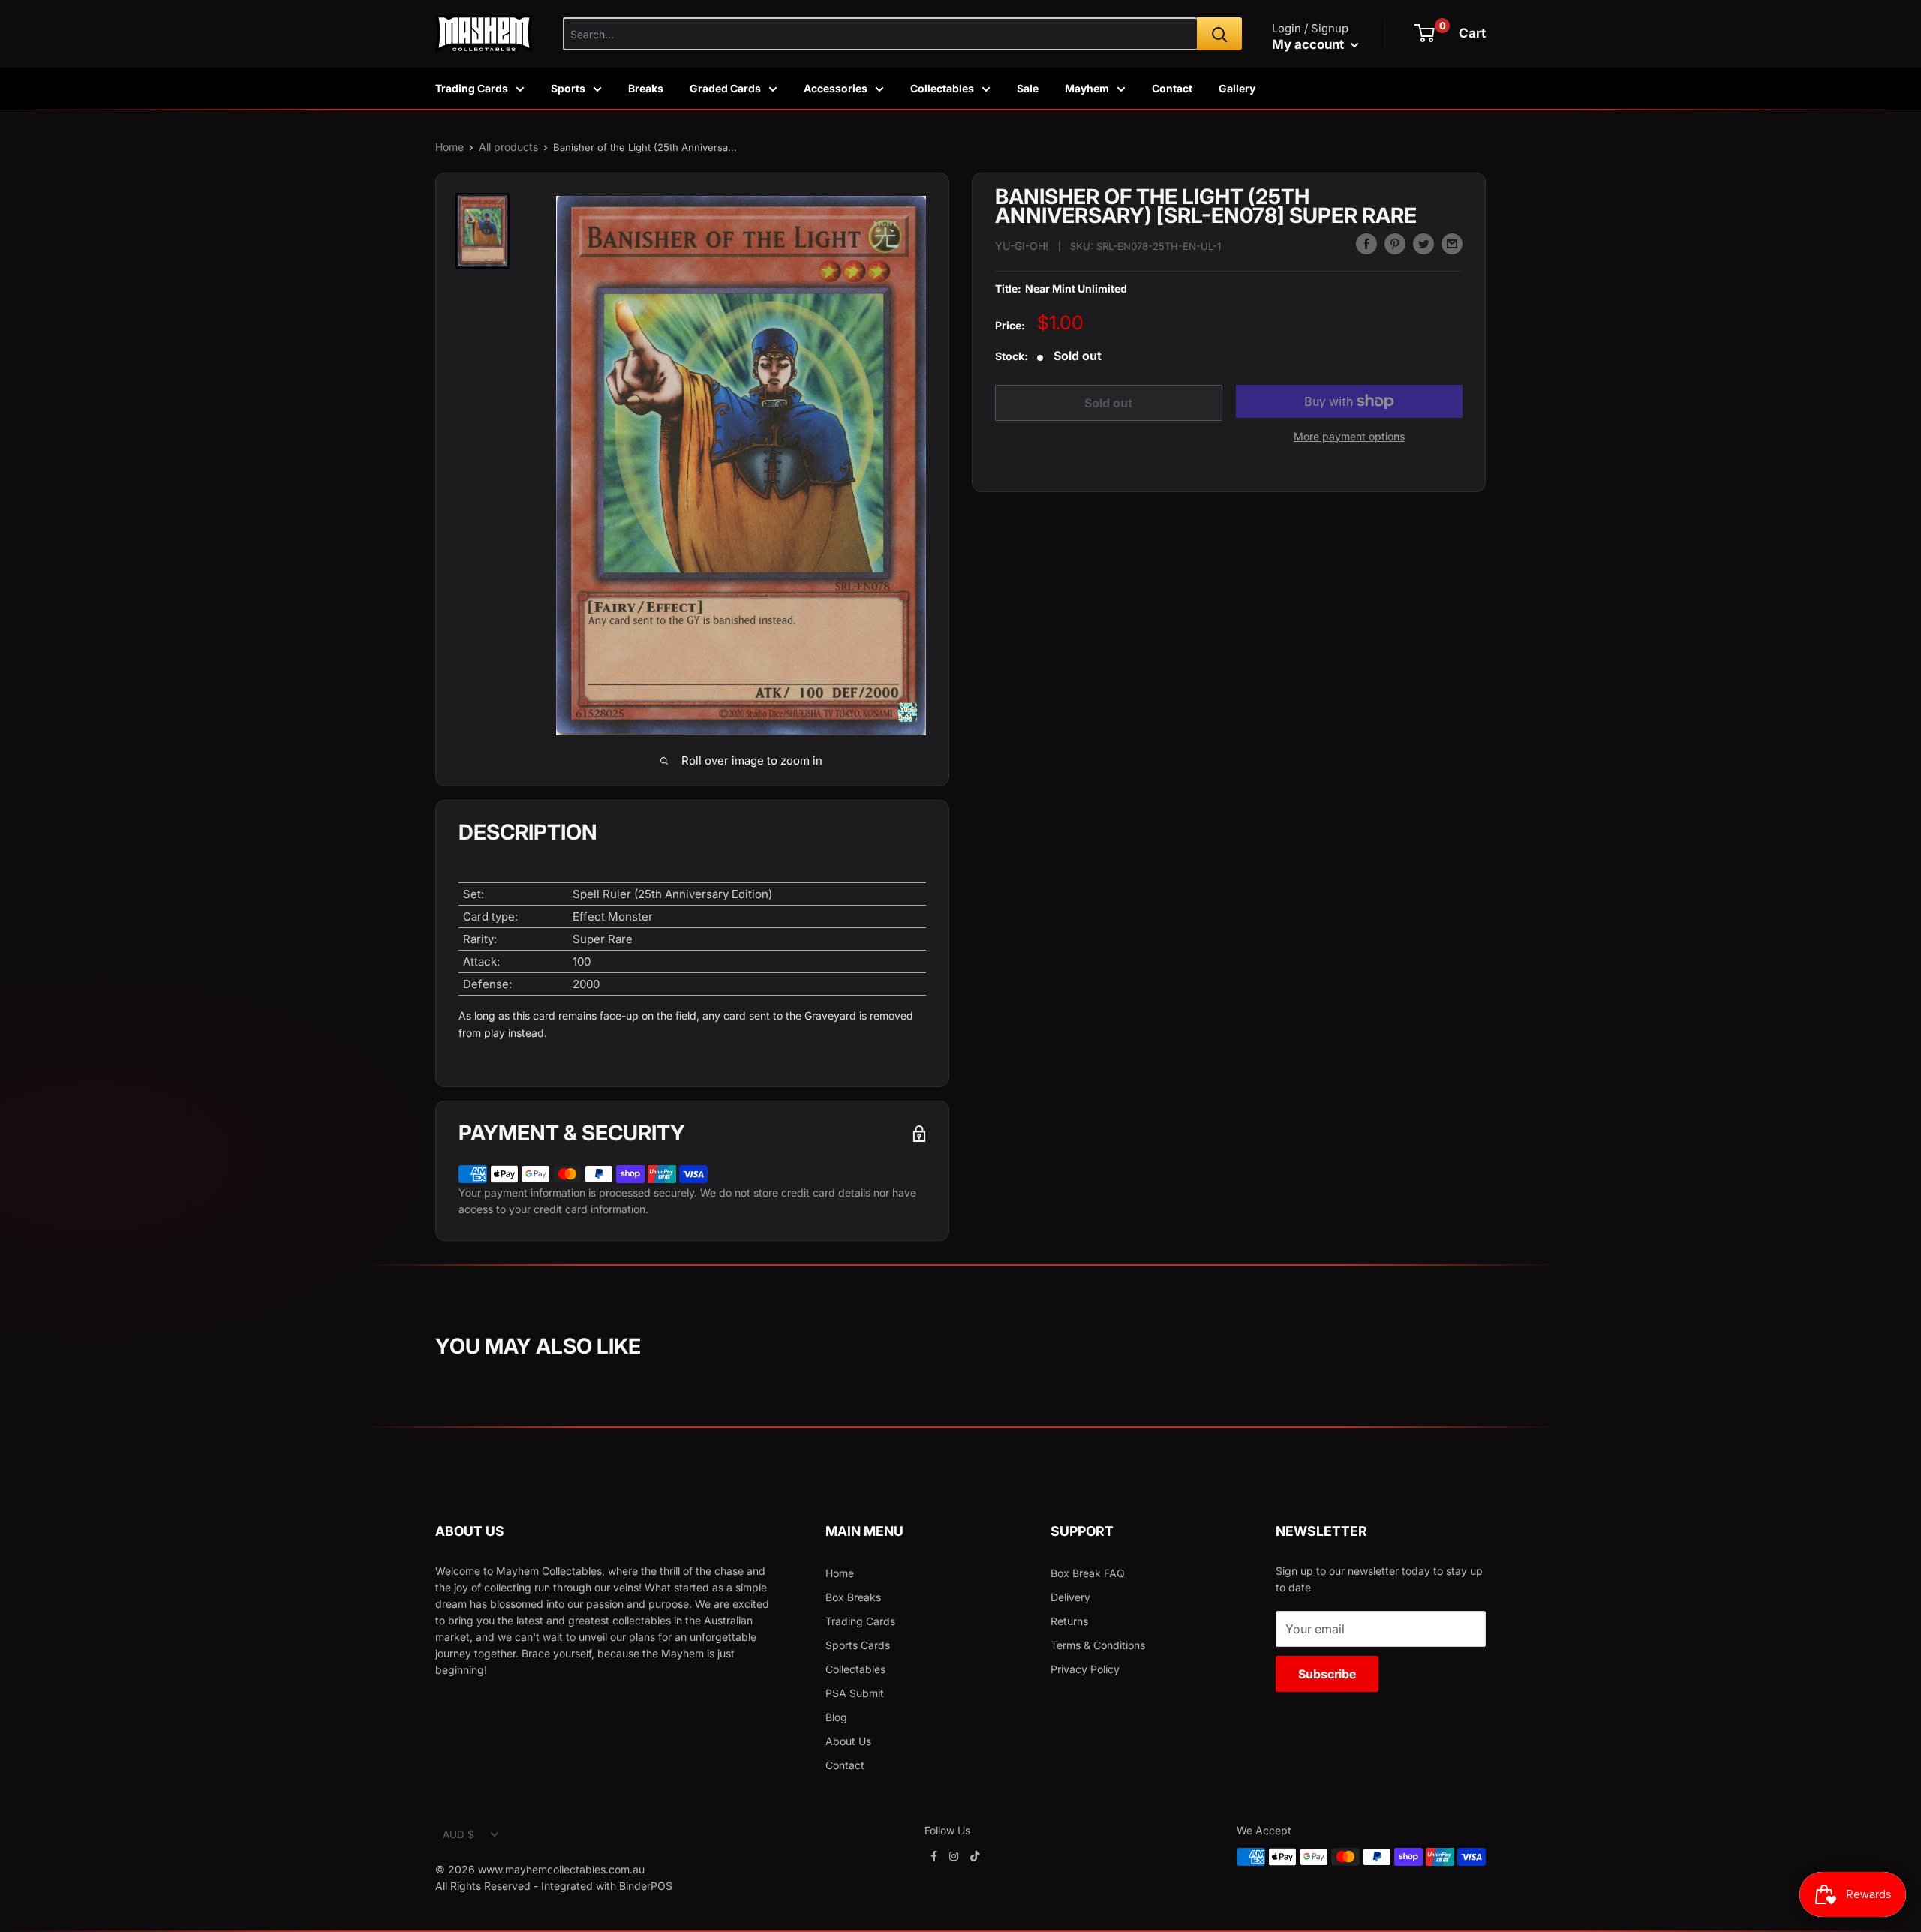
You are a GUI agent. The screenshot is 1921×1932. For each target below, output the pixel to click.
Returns (1069, 1621)
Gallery (1237, 88)
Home (449, 147)
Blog (836, 1717)
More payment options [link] (1349, 436)
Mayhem (1087, 88)
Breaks (646, 88)
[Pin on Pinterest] (1395, 244)
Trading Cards (472, 88)
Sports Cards (858, 1645)
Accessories (836, 88)
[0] (1425, 33)
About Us (848, 1741)
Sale (1028, 88)
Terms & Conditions (1098, 1645)
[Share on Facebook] (1366, 244)
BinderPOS (646, 1886)
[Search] (1219, 34)
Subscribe (1327, 1674)
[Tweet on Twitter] (1423, 244)
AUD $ (458, 1834)
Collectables (942, 88)
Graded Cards (725, 88)
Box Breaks (853, 1597)
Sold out (1108, 403)
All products (508, 147)
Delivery (1070, 1597)
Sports (568, 88)
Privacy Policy (1085, 1669)
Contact (1172, 88)
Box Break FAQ (1088, 1573)
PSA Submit (855, 1693)
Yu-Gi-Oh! (1022, 246)
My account (1309, 44)
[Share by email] (1452, 244)
